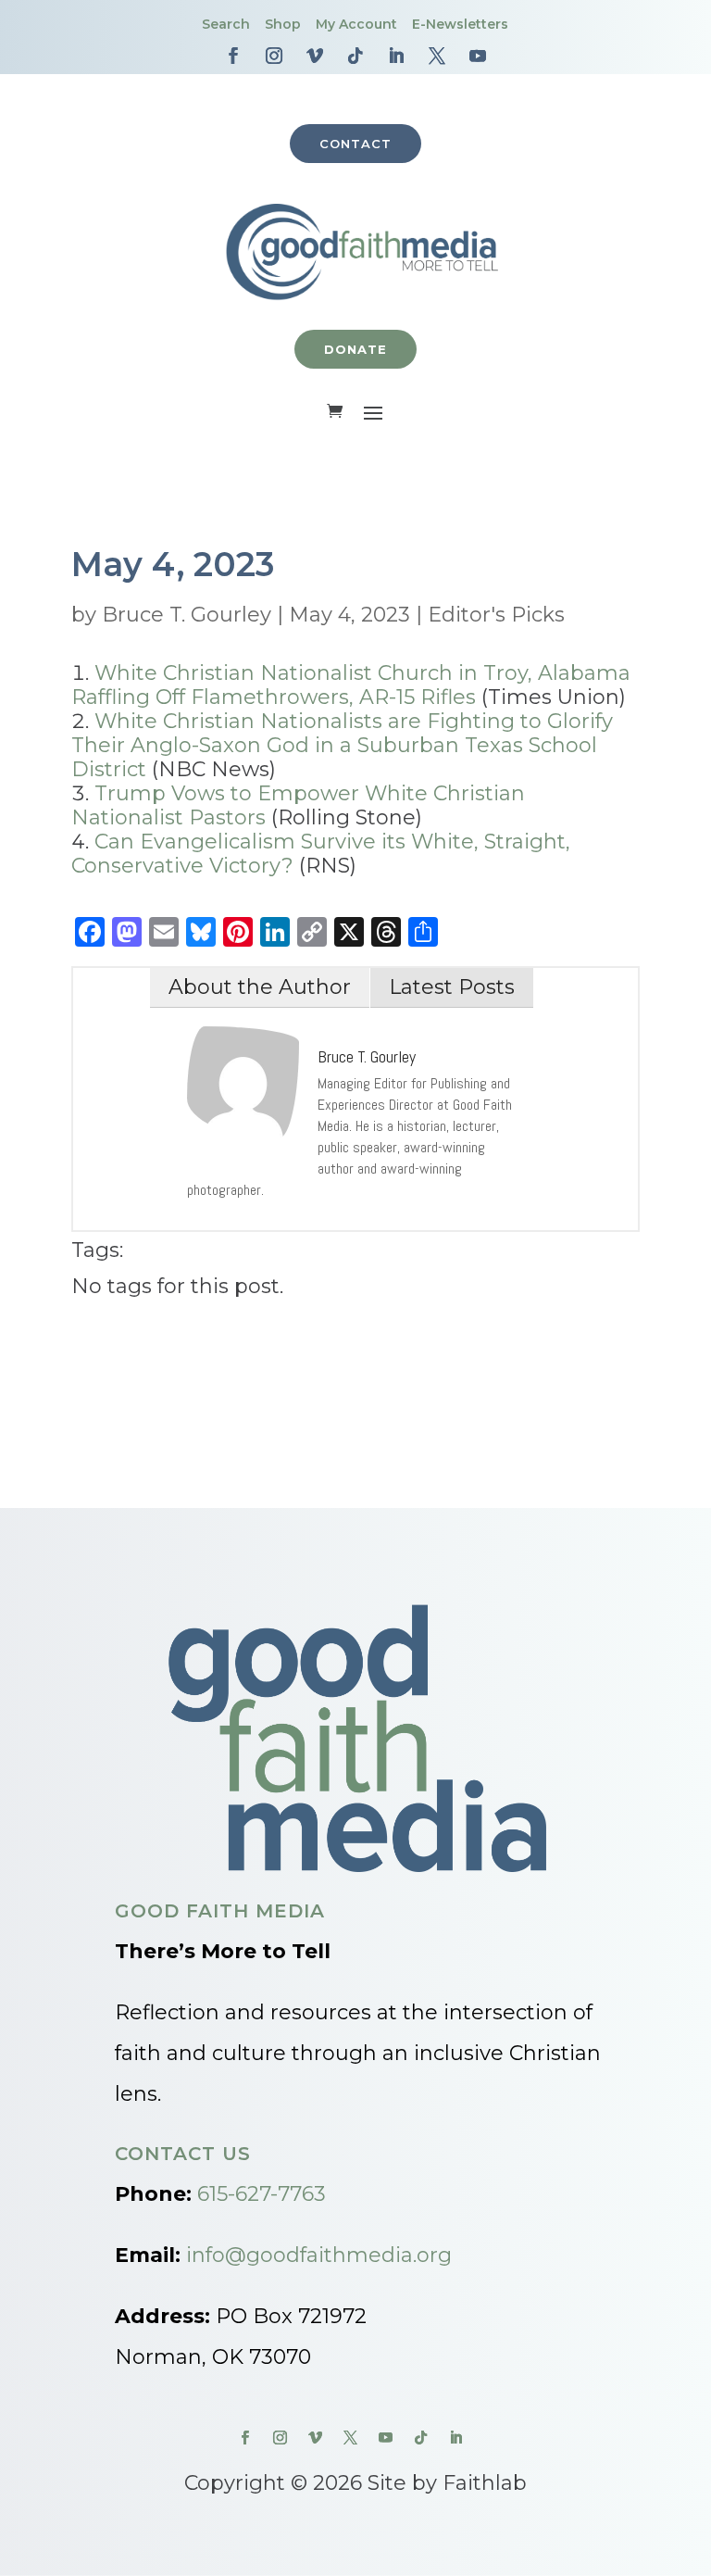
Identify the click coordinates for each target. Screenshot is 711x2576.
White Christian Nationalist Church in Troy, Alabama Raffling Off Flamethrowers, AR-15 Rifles (351, 685)
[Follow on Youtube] (478, 56)
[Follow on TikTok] (355, 56)
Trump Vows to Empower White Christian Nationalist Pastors (298, 805)
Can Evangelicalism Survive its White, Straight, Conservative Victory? (321, 854)
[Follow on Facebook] (233, 56)
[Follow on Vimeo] (315, 56)
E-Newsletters (460, 24)
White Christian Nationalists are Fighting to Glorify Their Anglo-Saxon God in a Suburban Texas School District (342, 745)
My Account (356, 24)
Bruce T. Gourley (187, 615)
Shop (283, 24)
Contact (355, 144)
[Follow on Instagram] (274, 56)
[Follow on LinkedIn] (396, 56)
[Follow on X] (437, 56)
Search (226, 24)
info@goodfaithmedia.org (319, 2255)
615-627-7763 (262, 2194)
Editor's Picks (496, 615)
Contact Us (183, 2154)
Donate (355, 349)
